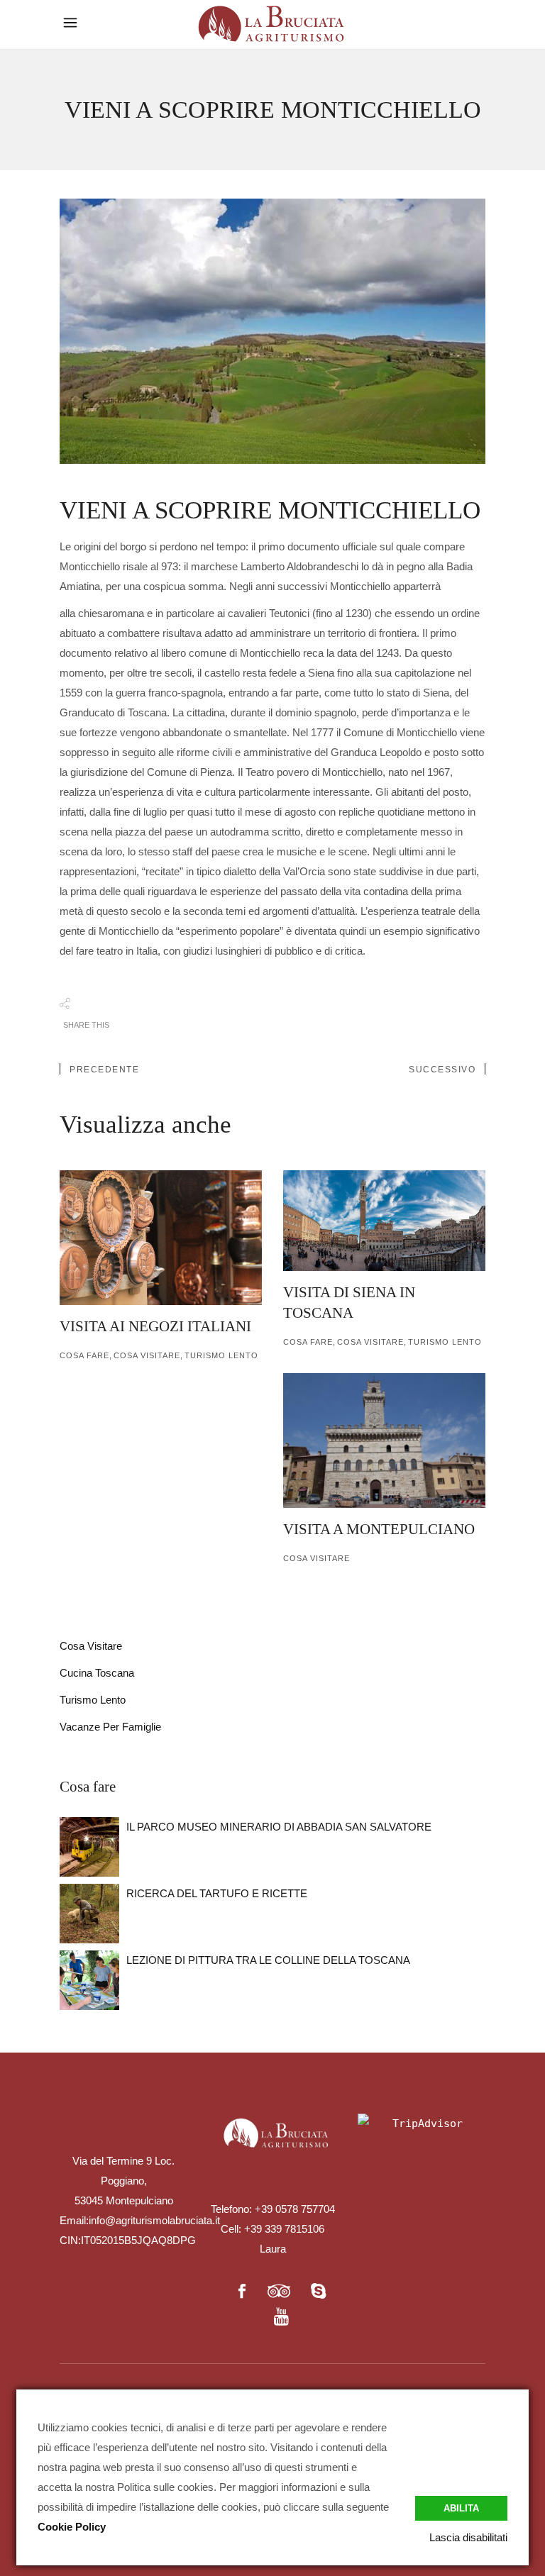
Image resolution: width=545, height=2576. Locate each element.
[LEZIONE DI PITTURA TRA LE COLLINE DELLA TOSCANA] (89, 1980)
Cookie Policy (72, 2527)
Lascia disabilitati (468, 2537)
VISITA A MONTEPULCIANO (379, 1529)
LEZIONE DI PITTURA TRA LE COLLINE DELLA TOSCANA (268, 1960)
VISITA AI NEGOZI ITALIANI (155, 1326)
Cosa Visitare (147, 1355)
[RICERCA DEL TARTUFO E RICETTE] (89, 1914)
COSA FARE (84, 1355)
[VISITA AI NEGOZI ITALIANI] (161, 1238)
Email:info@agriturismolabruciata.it (140, 2220)
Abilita (461, 2508)
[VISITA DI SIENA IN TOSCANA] (384, 1221)
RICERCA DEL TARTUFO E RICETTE (217, 1893)
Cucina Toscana (97, 1673)
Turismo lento (221, 1355)
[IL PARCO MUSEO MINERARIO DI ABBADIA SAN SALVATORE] (89, 1847)
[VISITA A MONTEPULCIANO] (384, 1440)
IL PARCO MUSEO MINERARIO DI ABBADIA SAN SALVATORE (279, 1827)
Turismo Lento (93, 1700)
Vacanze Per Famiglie (110, 1727)
